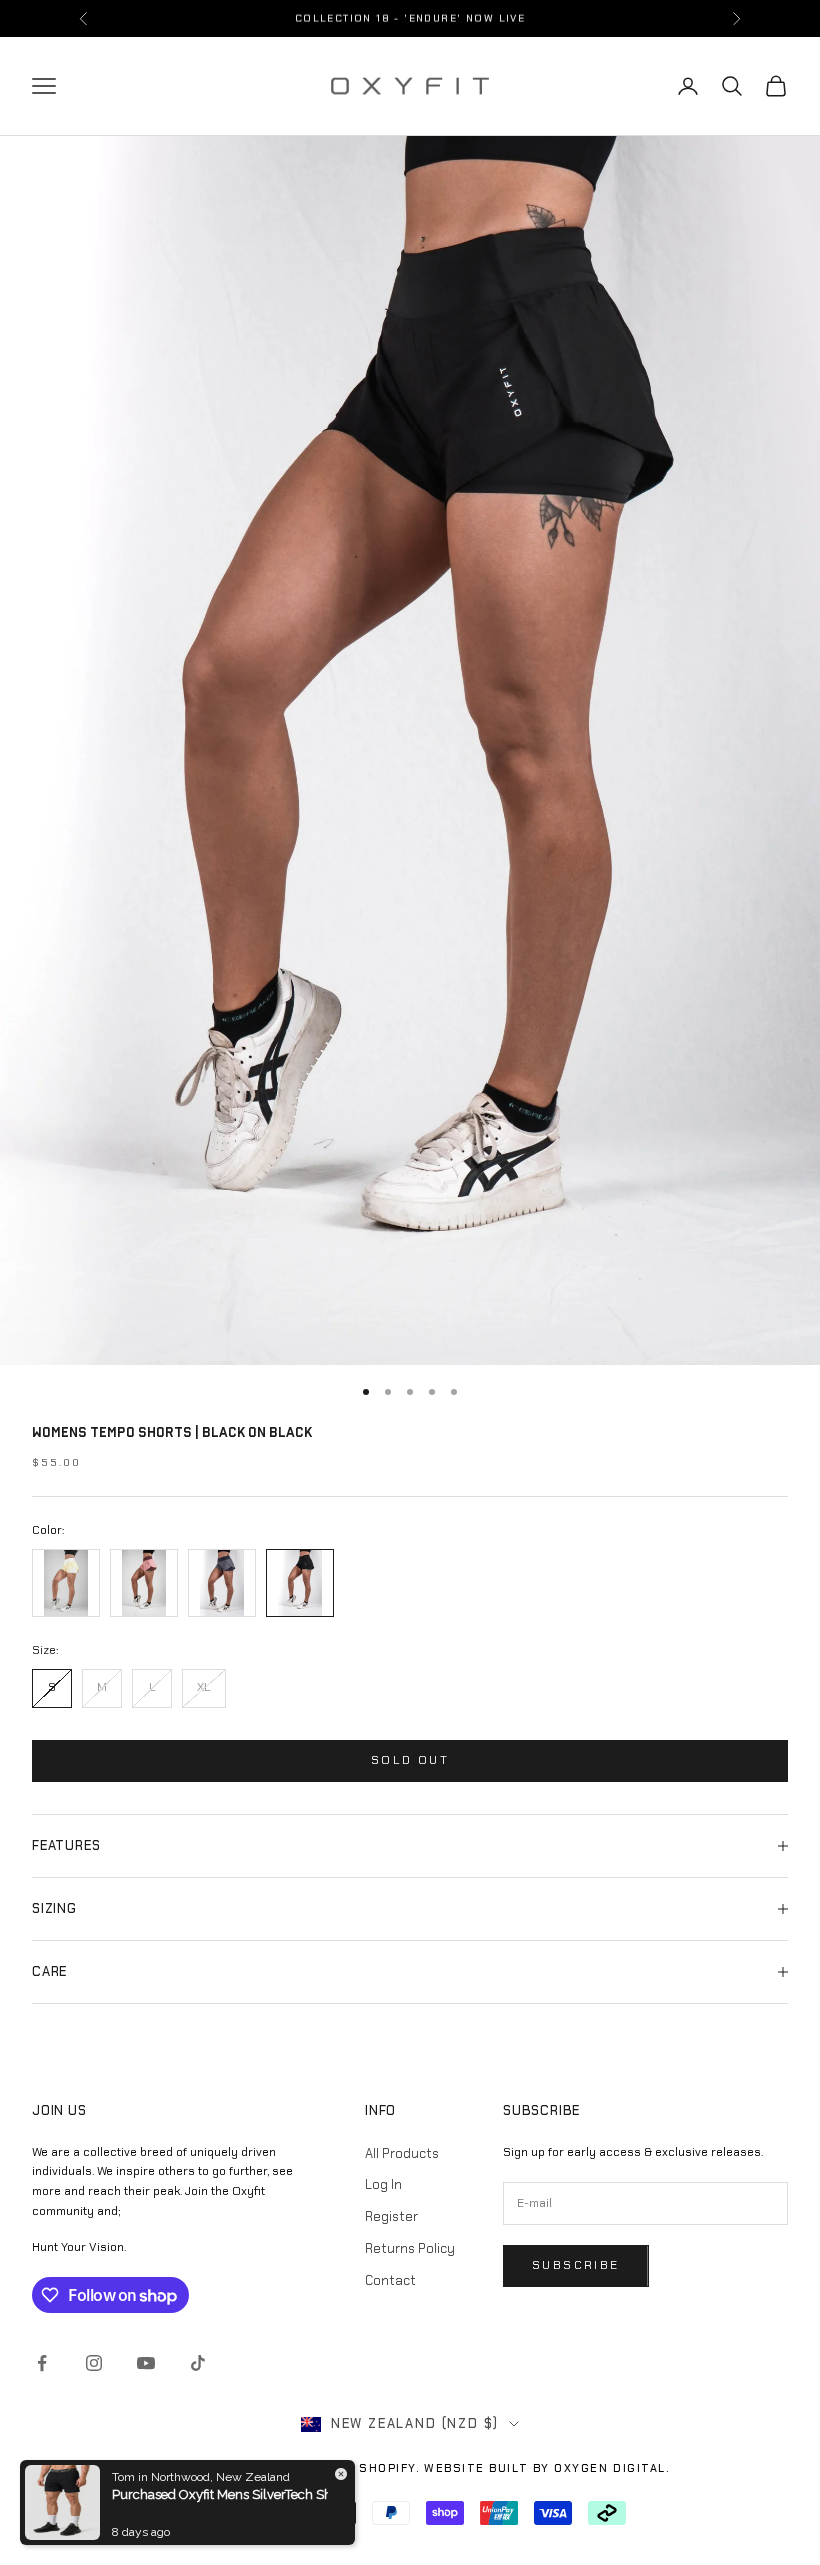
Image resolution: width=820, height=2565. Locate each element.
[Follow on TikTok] (198, 2363)
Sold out (410, 1760)
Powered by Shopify (341, 2468)
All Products (402, 2153)
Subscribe (576, 2265)
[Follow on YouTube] (146, 2363)
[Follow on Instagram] (94, 2363)
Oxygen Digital (610, 2468)
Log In (383, 2184)
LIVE (512, 17)
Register (391, 2216)
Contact (390, 2280)
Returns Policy (410, 2248)
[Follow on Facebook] (42, 2363)
